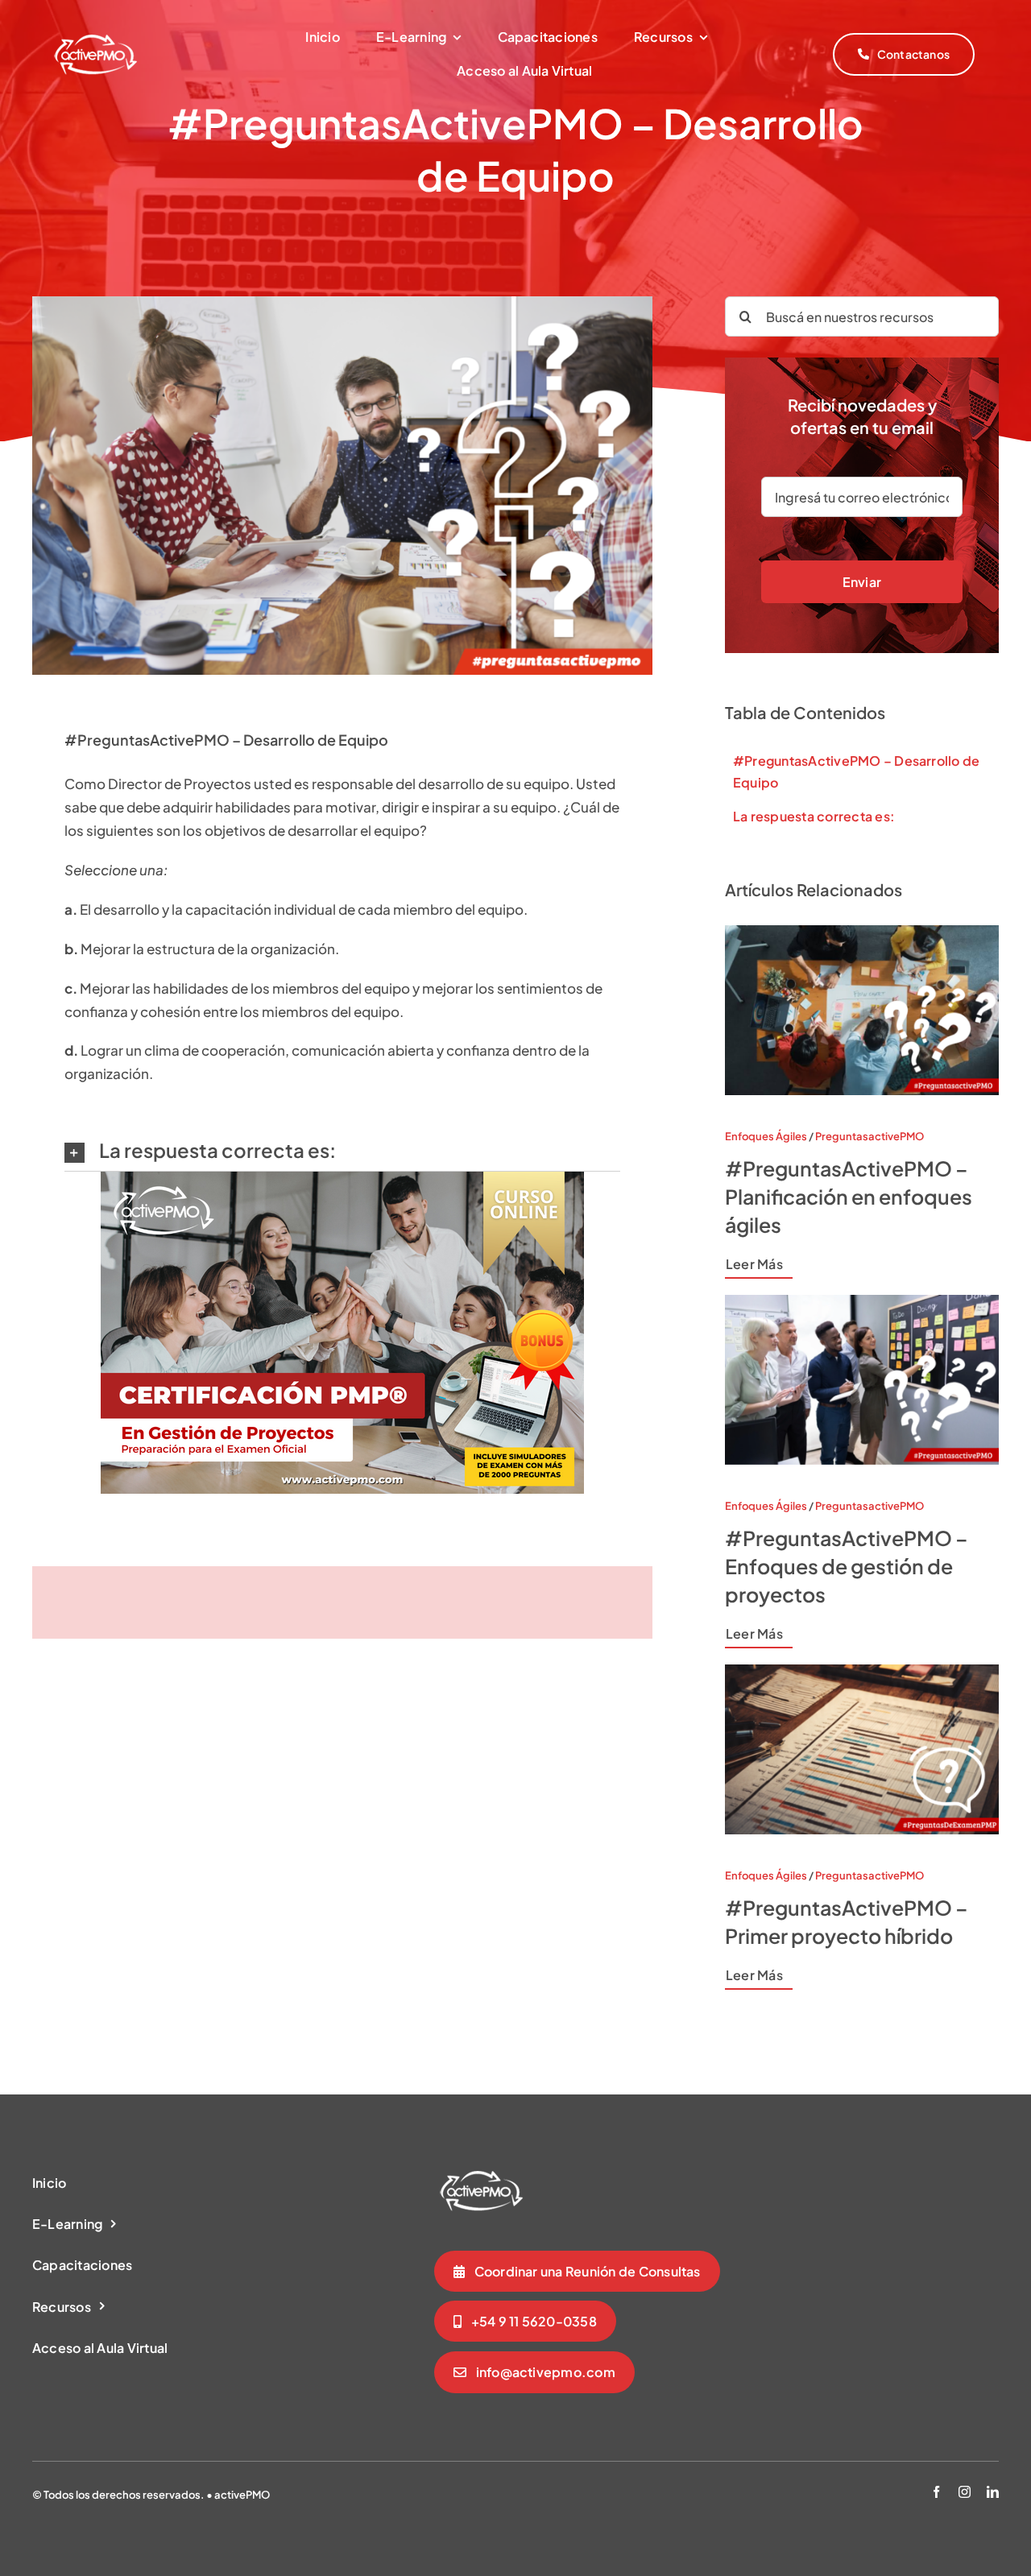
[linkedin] (993, 2492)
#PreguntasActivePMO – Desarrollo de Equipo (856, 771)
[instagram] (965, 2492)
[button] (342, 1151)
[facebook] (936, 2492)
